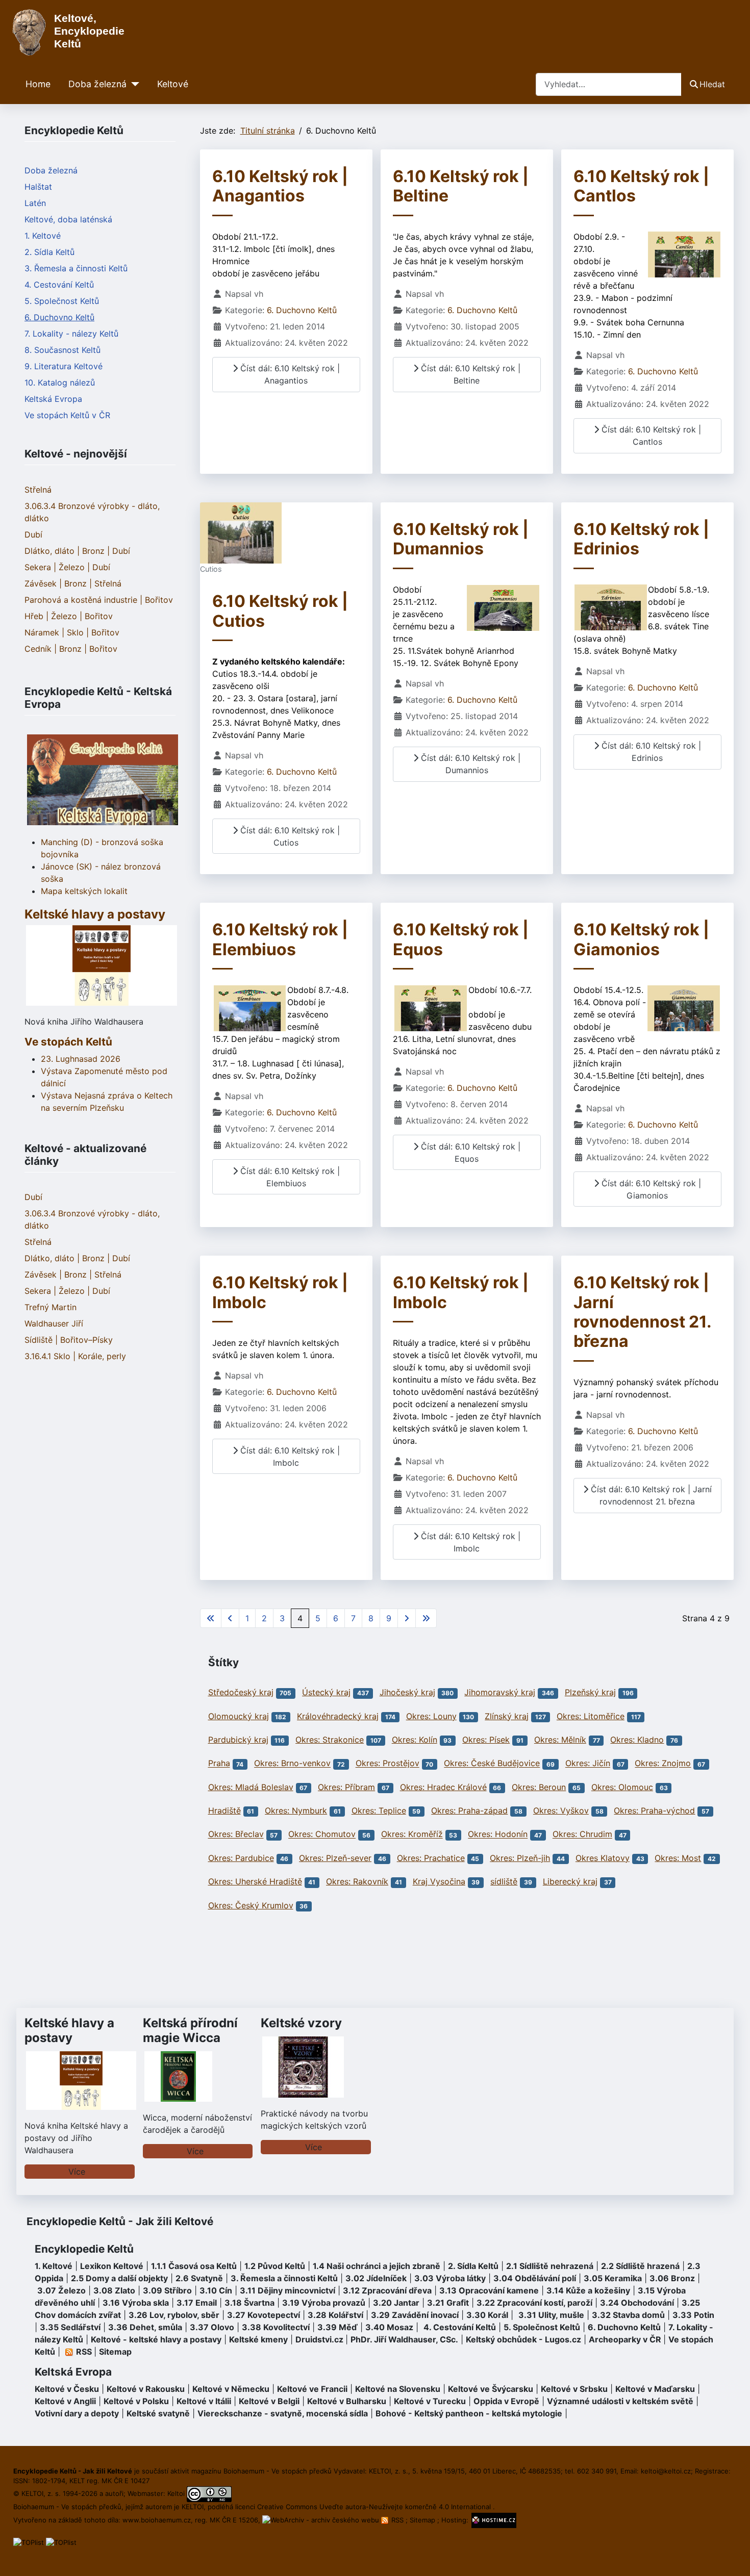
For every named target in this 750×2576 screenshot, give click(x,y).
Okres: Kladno (637, 1740)
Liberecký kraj (570, 1881)
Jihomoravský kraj (500, 1692)
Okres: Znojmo (663, 1764)
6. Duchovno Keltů (59, 317)
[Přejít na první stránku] (211, 1618)
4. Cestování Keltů (59, 285)
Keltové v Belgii (269, 2401)
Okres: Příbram (346, 1787)
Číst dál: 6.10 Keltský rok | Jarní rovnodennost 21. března (650, 1495)
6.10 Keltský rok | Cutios (280, 611)
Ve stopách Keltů (68, 1042)
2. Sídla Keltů (49, 252)
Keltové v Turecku (430, 2401)
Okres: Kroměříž (412, 1834)
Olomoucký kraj (239, 1716)
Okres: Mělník (560, 1740)
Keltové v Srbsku (574, 2389)
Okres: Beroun (539, 1787)
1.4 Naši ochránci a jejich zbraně (377, 2266)
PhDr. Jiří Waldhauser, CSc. (404, 2339)
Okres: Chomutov (322, 1834)
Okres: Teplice (379, 1810)
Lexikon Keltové (112, 2266)
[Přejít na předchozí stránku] (230, 1618)
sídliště (504, 1881)
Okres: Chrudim (582, 1834)
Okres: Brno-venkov (292, 1764)
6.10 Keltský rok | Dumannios (461, 539)
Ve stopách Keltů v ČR (67, 415)
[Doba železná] (133, 84)
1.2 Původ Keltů (275, 2266)
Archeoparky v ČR (625, 2339)
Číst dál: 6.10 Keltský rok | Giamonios (650, 1189)
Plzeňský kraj (590, 1692)
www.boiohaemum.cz (157, 2520)
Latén (35, 203)
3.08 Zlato (114, 2290)
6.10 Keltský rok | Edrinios (641, 539)
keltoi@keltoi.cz (666, 2471)
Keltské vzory (301, 2023)
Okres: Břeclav (236, 1834)
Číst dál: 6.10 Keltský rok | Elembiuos (289, 1177)
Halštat (38, 187)
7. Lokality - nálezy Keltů (71, 334)
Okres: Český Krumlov (251, 1905)
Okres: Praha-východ (654, 1810)
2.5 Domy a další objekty (119, 2278)
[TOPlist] (29, 2542)
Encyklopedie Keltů (84, 2249)
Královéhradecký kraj (338, 1716)
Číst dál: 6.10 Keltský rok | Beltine (469, 374)
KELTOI (193, 2507)
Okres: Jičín (588, 1764)
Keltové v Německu (231, 2389)
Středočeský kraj (241, 1692)
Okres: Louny (431, 1716)
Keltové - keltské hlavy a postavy (156, 2339)
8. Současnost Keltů (62, 350)
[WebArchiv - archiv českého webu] (322, 2520)
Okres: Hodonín (498, 1834)
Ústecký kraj (326, 1692)
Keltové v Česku (67, 2389)
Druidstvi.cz (319, 2339)
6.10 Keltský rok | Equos (461, 939)
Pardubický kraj (238, 1740)
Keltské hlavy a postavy (69, 2030)
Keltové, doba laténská (68, 219)
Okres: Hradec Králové (443, 1787)
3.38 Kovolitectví (276, 2327)
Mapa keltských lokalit (84, 891)
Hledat (712, 84)
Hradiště (224, 1810)
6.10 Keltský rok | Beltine (461, 186)
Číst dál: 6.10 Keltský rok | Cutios (289, 836)
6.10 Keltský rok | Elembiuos (280, 939)
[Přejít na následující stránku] (407, 1618)
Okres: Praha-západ (469, 1810)
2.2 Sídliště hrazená (640, 2266)
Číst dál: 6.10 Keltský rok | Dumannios (469, 764)
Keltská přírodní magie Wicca (190, 2030)
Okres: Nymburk (296, 1810)
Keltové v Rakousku (146, 2389)
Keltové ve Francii (312, 2389)
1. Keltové (43, 236)
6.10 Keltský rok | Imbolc (280, 1292)
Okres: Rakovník (357, 1881)
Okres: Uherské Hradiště (255, 1881)
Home (38, 84)
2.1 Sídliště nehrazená (550, 2266)
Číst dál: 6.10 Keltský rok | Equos (469, 1153)
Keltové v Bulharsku (347, 2401)
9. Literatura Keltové (64, 366)
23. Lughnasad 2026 (81, 1059)
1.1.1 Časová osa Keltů (194, 2266)
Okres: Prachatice (431, 1858)
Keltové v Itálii (204, 2401)
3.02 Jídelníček (376, 2278)
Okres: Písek (486, 1740)
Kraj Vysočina (439, 1881)
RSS (397, 2520)
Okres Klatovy (603, 1858)
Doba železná (97, 84)
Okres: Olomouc (622, 1787)
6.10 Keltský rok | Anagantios (280, 186)
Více (77, 2172)
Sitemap (115, 2352)
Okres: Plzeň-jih (520, 1858)
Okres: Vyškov (561, 1810)
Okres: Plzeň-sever (335, 1858)
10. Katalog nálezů (60, 382)
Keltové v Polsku (136, 2401)
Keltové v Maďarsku (655, 2389)
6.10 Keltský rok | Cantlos (641, 186)
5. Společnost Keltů (62, 301)
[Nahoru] (732, 2557)
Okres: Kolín (415, 1740)
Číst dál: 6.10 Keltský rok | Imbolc (289, 1457)
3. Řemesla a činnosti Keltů (76, 268)
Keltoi (176, 2493)
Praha (219, 1764)
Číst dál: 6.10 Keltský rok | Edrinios (650, 752)
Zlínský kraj (507, 1716)
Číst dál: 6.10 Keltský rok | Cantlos (650, 436)
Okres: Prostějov (387, 1764)
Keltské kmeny (258, 2339)
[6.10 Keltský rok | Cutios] (241, 532)
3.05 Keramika (613, 2278)
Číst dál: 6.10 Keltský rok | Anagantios (289, 374)
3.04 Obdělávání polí (535, 2278)
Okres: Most (678, 1858)
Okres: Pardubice (241, 1858)
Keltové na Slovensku (398, 2389)
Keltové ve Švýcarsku (491, 2389)
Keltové (173, 84)
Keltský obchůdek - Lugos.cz (523, 2339)
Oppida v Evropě (506, 2401)
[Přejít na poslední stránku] (426, 1618)
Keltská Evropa (53, 399)
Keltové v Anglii (65, 2401)
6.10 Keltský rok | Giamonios (641, 939)
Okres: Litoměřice (591, 1716)
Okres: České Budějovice (492, 1764)
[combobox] (609, 84)
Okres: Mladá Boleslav (251, 1787)
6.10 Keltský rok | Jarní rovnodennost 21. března (642, 1312)
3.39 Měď (337, 2327)
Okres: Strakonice (330, 1740)
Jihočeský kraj (407, 1692)
